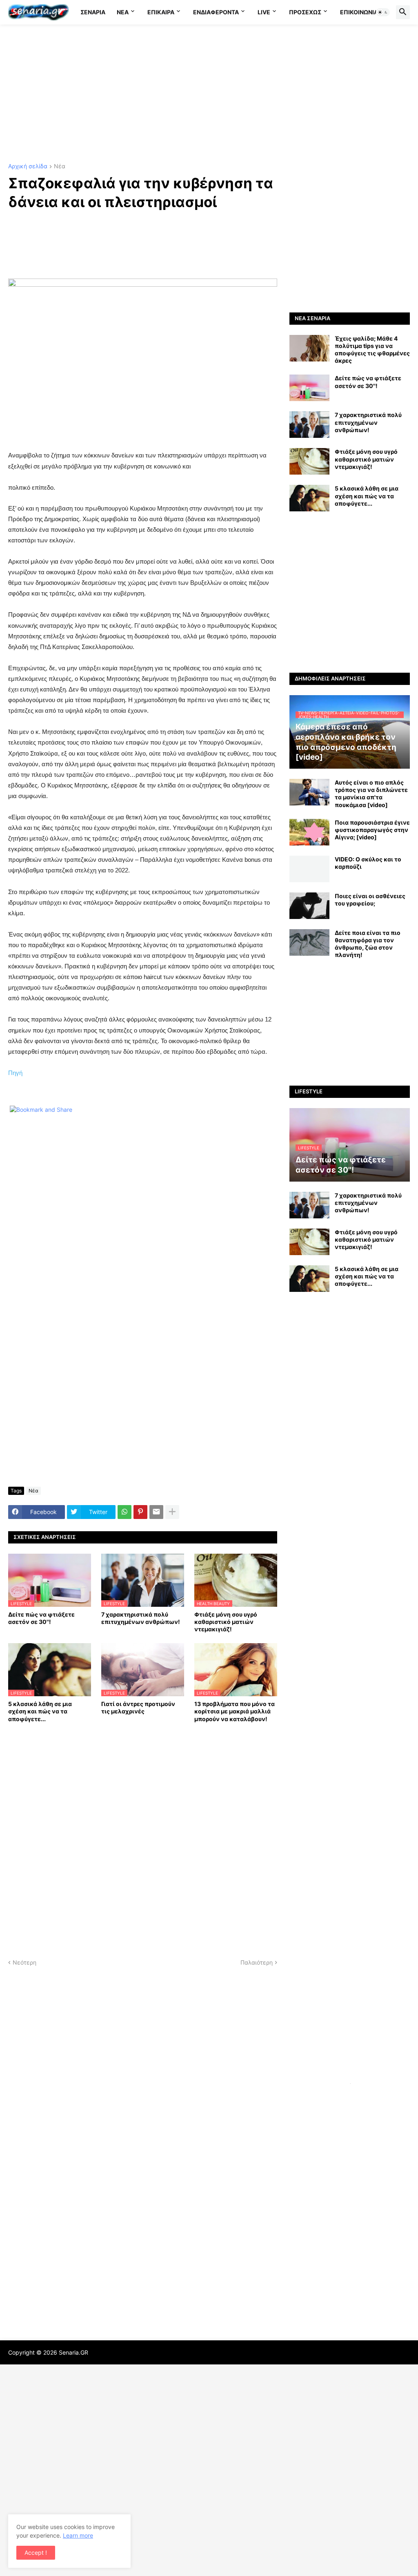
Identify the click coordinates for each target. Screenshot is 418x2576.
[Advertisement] (209, 94)
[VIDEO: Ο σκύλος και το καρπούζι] (309, 869)
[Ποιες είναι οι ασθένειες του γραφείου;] (309, 906)
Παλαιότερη (257, 1962)
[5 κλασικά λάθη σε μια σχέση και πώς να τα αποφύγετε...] (309, 498)
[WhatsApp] (125, 1512)
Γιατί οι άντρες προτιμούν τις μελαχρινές (138, 1707)
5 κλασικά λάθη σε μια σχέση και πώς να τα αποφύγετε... (40, 1711)
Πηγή (15, 1073)
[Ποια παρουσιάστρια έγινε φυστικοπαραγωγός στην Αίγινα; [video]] (309, 832)
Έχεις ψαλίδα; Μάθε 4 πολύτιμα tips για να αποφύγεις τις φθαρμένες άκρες (372, 350)
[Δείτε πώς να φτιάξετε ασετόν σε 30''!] (309, 388)
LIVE (264, 12)
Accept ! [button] (36, 2553)
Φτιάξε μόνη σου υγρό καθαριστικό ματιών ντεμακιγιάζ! (226, 1622)
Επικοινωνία (359, 12)
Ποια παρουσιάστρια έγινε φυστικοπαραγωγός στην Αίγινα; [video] (372, 830)
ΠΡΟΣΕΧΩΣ (305, 12)
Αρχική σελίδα (28, 166)
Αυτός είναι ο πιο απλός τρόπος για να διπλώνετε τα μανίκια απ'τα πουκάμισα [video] (371, 794)
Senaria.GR (73, 2352)
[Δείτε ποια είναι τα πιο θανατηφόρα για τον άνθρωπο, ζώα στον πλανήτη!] (309, 942)
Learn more (78, 2535)
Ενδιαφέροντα (216, 12)
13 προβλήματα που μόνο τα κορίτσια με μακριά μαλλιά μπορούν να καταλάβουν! (235, 1711)
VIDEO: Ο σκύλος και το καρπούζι (368, 863)
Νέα (60, 166)
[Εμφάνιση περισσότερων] (172, 1512)
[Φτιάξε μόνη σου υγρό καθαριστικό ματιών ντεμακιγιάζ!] (309, 461)
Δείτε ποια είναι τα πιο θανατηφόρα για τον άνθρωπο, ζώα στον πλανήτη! (368, 944)
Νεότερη (24, 1962)
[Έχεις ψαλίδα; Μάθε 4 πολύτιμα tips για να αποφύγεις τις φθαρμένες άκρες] (309, 348)
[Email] (156, 1512)
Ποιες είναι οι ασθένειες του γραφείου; (370, 900)
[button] (383, 12)
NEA (123, 12)
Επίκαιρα (161, 12)
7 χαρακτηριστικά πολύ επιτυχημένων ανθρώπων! (141, 1618)
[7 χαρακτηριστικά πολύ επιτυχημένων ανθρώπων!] (309, 425)
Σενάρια (93, 12)
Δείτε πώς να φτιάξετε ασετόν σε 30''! (41, 1618)
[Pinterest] (140, 1512)
